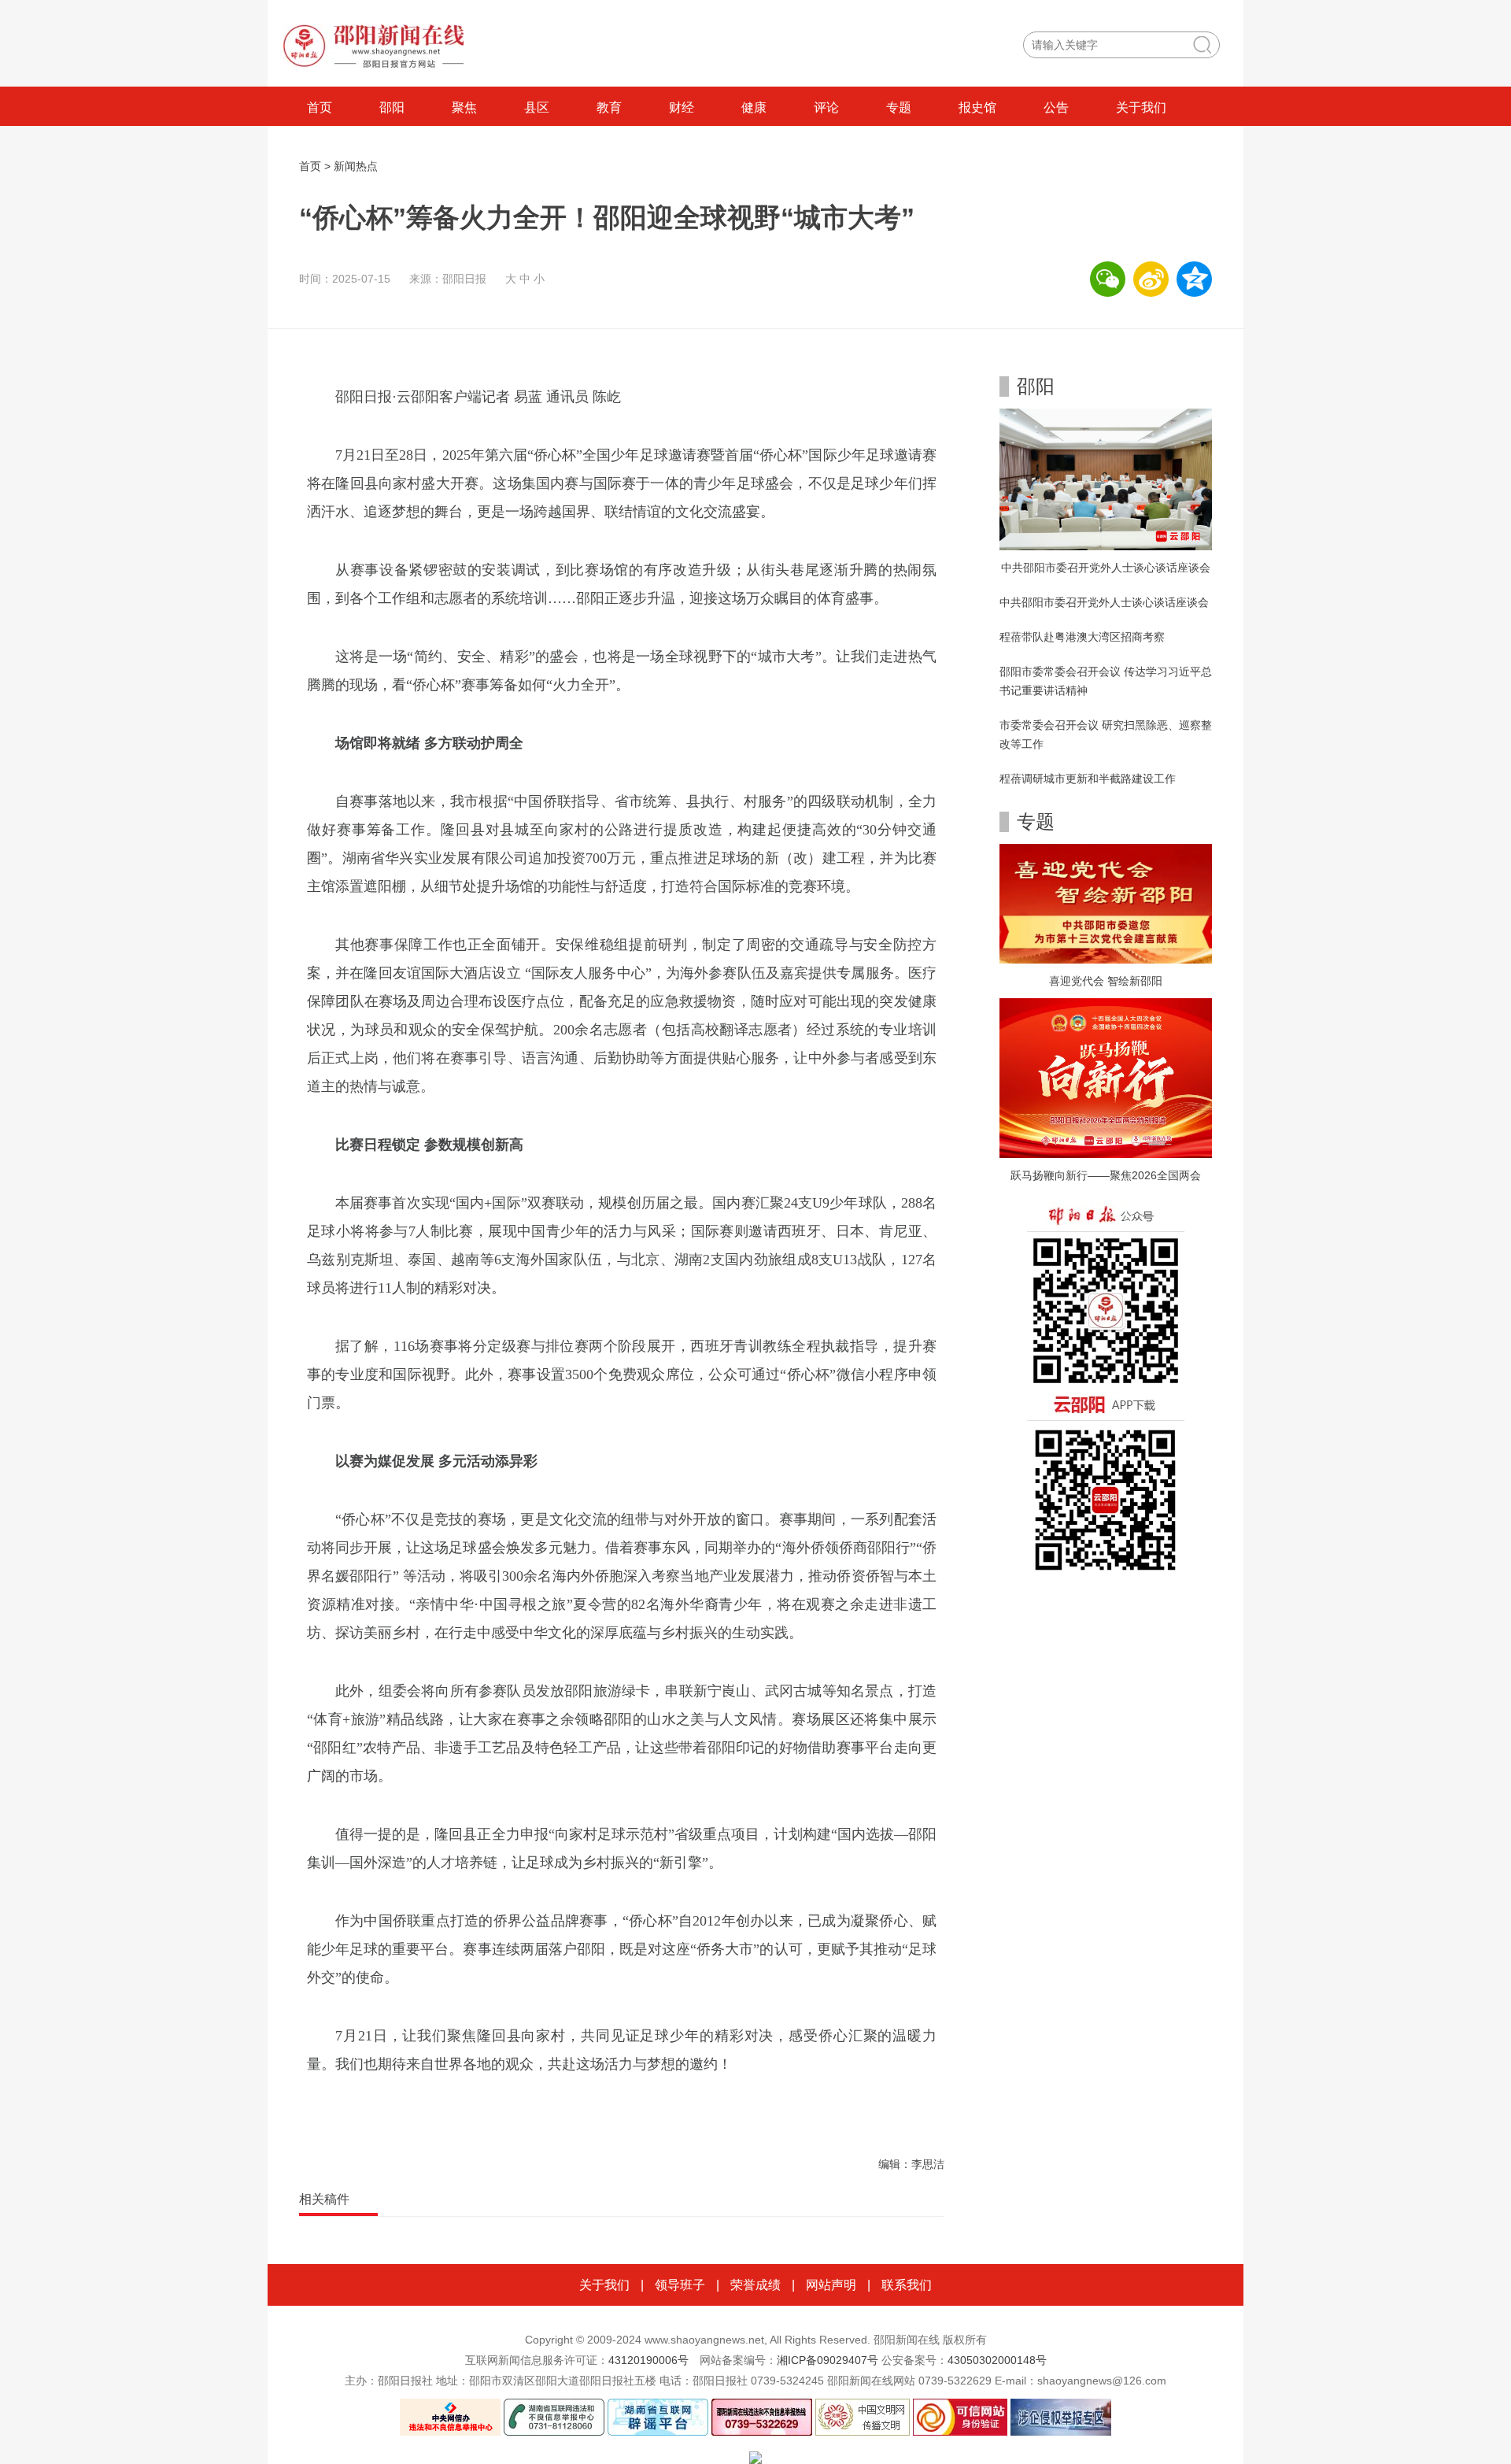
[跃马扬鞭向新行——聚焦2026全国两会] (1106, 1077)
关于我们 (1141, 107)
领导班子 (680, 2285)
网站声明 (831, 2285)
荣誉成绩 (755, 2285)
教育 (609, 107)
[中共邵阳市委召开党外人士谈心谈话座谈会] (1106, 479)
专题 (899, 107)
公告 (1056, 107)
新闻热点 (356, 166)
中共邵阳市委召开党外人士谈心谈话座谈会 (1106, 568)
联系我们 (907, 2285)
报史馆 (977, 107)
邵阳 (392, 107)
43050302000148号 (997, 2360)
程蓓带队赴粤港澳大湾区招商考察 (1082, 637)
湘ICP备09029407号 (828, 2360)
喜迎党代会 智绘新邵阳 (1106, 981)
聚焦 (464, 107)
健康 (754, 107)
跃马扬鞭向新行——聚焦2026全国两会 (1106, 1175)
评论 (826, 107)
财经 (682, 107)
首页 (320, 107)
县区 (537, 107)
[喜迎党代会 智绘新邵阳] (1106, 903)
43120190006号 (648, 2360)
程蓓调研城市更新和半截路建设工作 (1088, 779)
